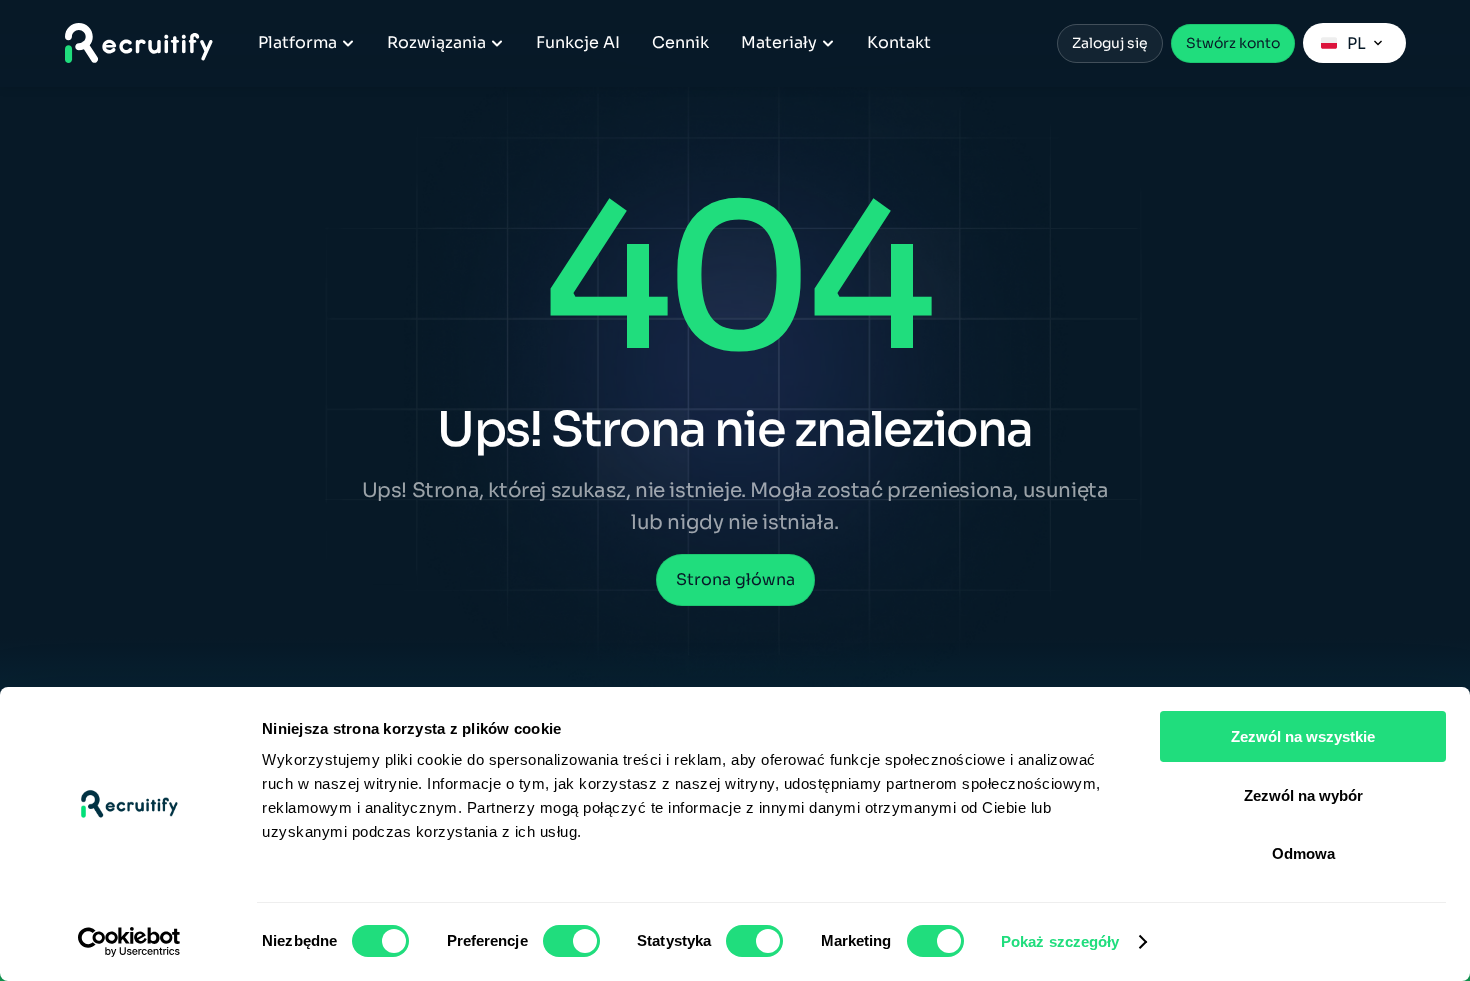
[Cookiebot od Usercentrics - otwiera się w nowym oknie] (129, 942)
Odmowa (1303, 853)
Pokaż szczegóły (1060, 941)
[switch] (571, 941)
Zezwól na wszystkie (1303, 736)
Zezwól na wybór (1303, 795)
